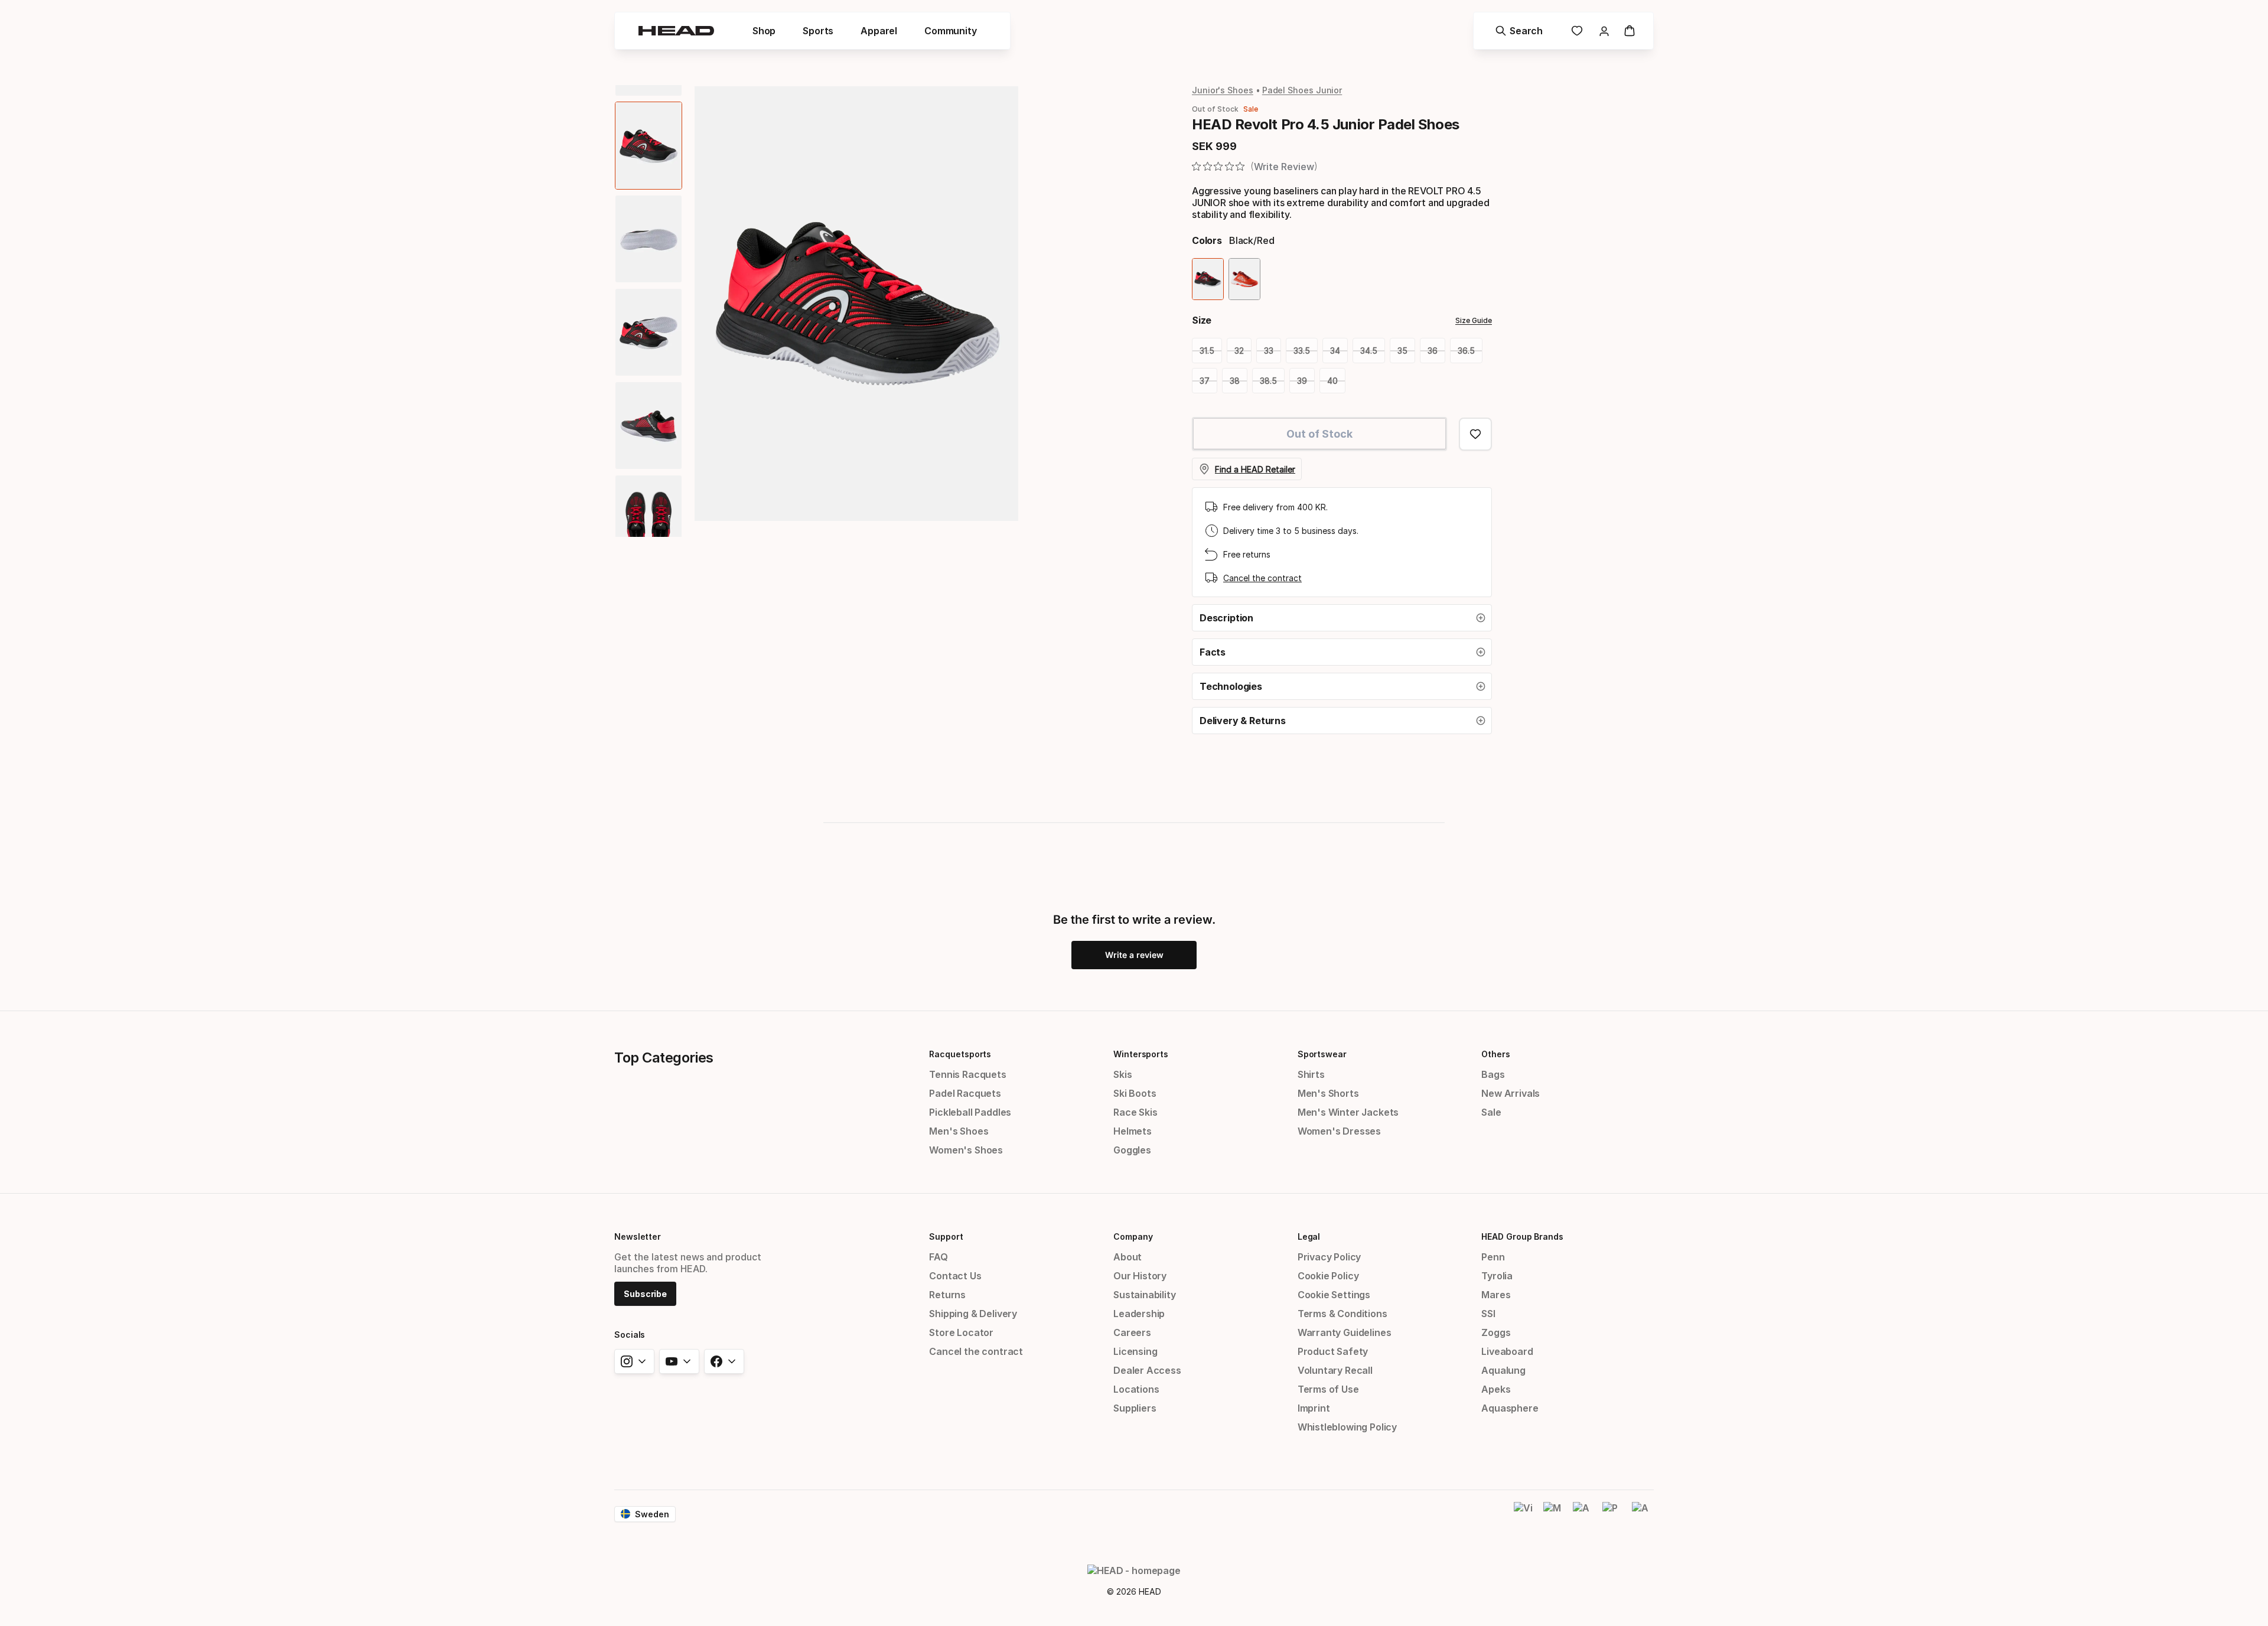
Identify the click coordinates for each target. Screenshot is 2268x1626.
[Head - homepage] (676, 31)
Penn (1493, 1257)
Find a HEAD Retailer (1255, 469)
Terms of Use (1328, 1389)
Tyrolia (1497, 1276)
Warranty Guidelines (1345, 1332)
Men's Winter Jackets (1348, 1112)
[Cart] (1630, 31)
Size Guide (1474, 320)
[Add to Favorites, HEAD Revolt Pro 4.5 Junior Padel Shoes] (1475, 434)
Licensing (1135, 1351)
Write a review (1134, 955)
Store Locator (961, 1332)
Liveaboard (1507, 1351)
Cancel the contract (1262, 578)
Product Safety (1333, 1351)
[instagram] (634, 1361)
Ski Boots (1135, 1093)
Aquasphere (1510, 1408)
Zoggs (1496, 1332)
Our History (1140, 1276)
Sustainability (1145, 1295)
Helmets (1133, 1131)
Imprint (1314, 1408)
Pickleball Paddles (970, 1112)
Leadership (1139, 1314)
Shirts (1311, 1074)
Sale (1491, 1112)
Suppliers (1135, 1408)
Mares (1496, 1295)
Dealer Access (1147, 1370)
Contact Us (955, 1276)
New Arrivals (1511, 1093)
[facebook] (724, 1361)
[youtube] (679, 1361)
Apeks (1496, 1389)
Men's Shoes (959, 1131)
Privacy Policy (1329, 1257)
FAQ (938, 1257)
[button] (1342, 618)
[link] (1577, 31)
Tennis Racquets (967, 1074)
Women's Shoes (966, 1150)
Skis (1122, 1074)
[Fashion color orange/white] (1244, 279)
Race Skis (1135, 1112)
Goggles (1132, 1150)
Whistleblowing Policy (1347, 1427)
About (1128, 1257)
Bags (1493, 1074)
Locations (1136, 1389)
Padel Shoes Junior (1302, 90)
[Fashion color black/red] (1208, 279)
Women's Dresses (1339, 1131)
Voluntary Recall (1335, 1370)
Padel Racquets (965, 1093)
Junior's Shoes (1223, 90)
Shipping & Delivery (973, 1314)
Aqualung (1503, 1370)
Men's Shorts (1328, 1093)
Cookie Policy (1328, 1276)
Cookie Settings (1334, 1295)
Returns (947, 1295)
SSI (1488, 1314)
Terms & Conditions (1342, 1314)
